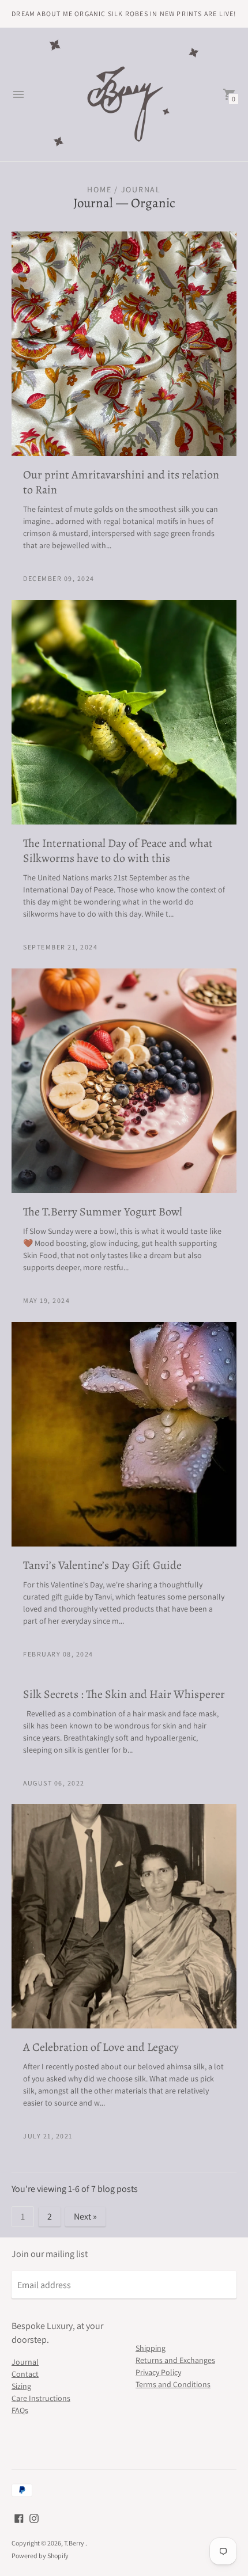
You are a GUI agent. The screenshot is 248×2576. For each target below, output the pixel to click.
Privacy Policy (158, 2372)
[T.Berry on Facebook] (19, 2518)
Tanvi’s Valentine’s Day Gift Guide (102, 1565)
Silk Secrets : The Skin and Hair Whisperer (124, 1694)
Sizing (21, 2386)
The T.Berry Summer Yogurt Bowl (103, 1212)
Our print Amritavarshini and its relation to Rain (121, 482)
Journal (93, 203)
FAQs (20, 2410)
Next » (85, 2216)
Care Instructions (41, 2398)
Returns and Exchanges (175, 2360)
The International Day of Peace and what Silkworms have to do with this (118, 851)
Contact (25, 2374)
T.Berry (75, 2543)
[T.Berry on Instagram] (34, 2518)
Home (99, 189)
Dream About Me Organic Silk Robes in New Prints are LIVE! (124, 14)
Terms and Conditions (173, 2384)
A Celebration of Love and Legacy (101, 2047)
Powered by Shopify (40, 2556)
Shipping (151, 2348)
